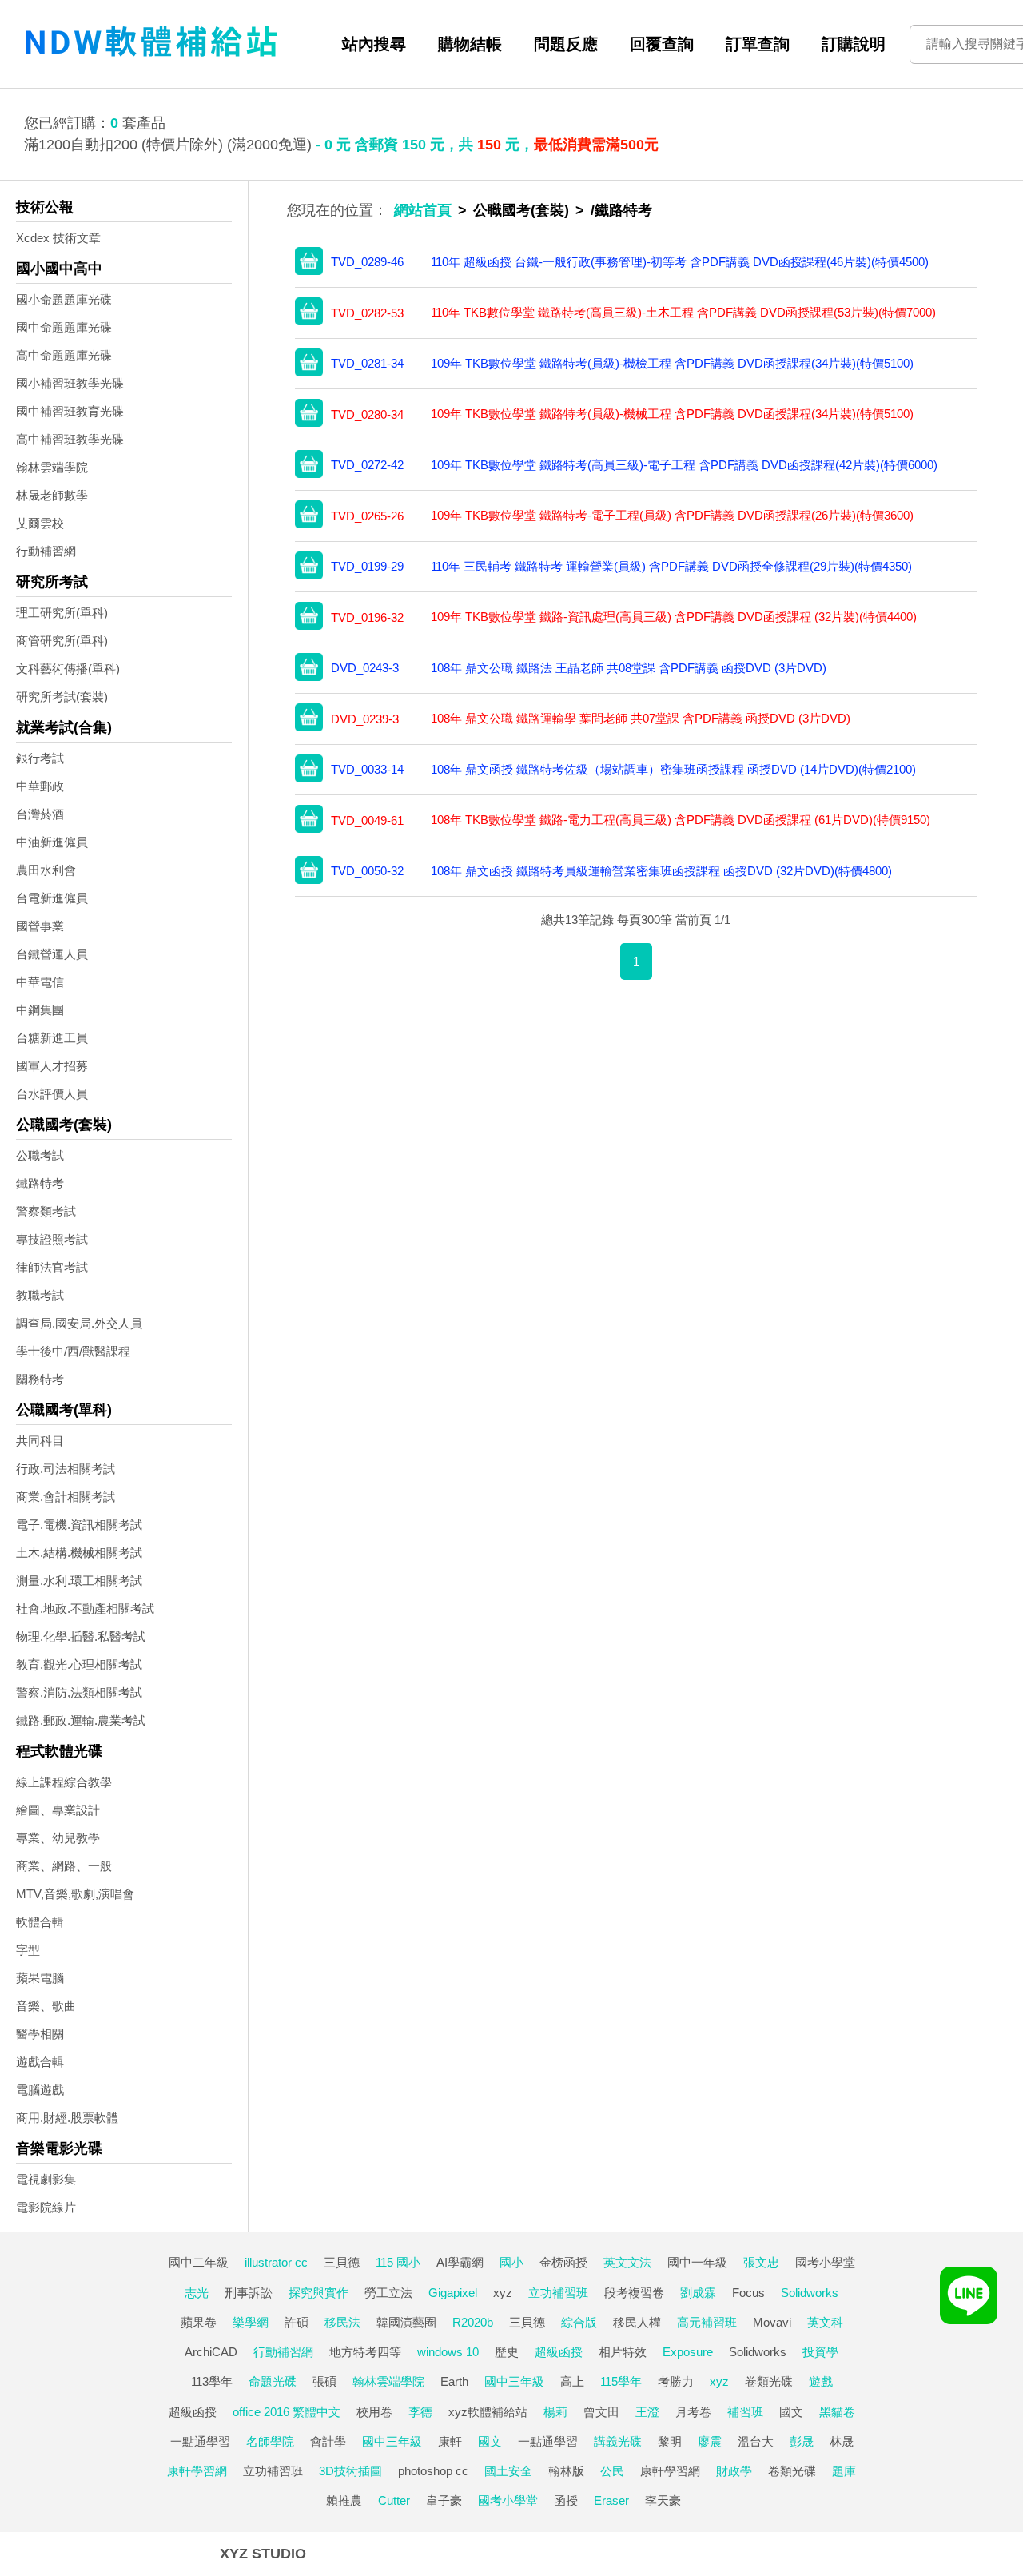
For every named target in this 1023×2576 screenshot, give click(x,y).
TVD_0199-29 (367, 566)
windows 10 (448, 2352)
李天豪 (663, 2500)
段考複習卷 (634, 2293)
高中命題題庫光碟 (64, 355)
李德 (420, 2412)
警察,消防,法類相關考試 (79, 1692)
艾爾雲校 (40, 523)
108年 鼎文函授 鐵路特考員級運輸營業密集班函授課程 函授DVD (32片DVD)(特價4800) (661, 871)
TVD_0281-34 (367, 363)
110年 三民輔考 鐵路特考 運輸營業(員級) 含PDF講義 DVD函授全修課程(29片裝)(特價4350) (671, 566)
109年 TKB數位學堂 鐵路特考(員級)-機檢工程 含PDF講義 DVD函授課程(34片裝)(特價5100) (672, 363)
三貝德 (342, 2262)
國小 (511, 2262)
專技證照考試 (52, 1239)
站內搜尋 (374, 44)
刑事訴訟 (249, 2293)
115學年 (621, 2381)
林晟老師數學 (52, 495)
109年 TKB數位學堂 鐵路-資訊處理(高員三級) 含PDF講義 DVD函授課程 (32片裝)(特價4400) (674, 617)
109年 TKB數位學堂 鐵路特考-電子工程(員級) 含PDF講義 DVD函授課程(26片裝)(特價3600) (672, 515)
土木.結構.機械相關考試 (79, 1553)
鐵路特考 (40, 1183)
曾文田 (601, 2412)
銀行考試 (40, 758)
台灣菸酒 (40, 814)
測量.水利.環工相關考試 (79, 1581)
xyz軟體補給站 (488, 2412)
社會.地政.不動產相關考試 (85, 1609)
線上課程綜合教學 (64, 1782)
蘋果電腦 (40, 1978)
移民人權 (637, 2322)
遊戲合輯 (40, 2062)
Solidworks (810, 2293)
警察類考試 (46, 1211)
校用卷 (374, 2412)
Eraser (611, 2500)
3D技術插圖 (350, 2471)
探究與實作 (318, 2293)
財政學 (734, 2471)
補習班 (745, 2412)
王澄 (647, 2412)
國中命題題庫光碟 (64, 327)
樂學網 (251, 2322)
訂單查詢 (758, 44)
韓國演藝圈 (406, 2322)
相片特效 (623, 2352)
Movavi (772, 2322)
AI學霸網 (460, 2262)
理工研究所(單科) (62, 613)
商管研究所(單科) (62, 641)
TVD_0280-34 (367, 414)
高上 (572, 2381)
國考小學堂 (825, 2262)
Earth (454, 2381)
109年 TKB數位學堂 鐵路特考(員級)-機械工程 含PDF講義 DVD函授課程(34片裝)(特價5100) (672, 414)
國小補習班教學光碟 (70, 383)
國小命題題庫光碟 (64, 299)
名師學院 (270, 2441)
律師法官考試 (52, 1267)
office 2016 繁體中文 (287, 2412)
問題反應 (566, 44)
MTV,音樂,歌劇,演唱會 (75, 1894)
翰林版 (566, 2471)
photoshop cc (433, 2471)
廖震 (710, 2441)
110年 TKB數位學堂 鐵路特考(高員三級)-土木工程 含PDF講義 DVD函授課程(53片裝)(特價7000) (683, 312)
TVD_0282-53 (367, 313)
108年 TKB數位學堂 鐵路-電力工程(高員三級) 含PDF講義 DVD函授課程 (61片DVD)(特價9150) (681, 820)
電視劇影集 (46, 2179)
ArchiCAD (211, 2352)
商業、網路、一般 (64, 1866)
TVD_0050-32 (367, 871)
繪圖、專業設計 (58, 1810)
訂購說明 (854, 44)
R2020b (473, 2322)
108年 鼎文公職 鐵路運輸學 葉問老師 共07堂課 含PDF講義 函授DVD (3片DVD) (641, 718)
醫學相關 (40, 2034)
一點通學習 (200, 2441)
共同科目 (40, 1441)
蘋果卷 (199, 2322)
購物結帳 (470, 44)
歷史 (507, 2352)
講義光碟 (618, 2441)
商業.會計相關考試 (66, 1497)
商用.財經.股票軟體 (67, 2118)
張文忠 (761, 2262)
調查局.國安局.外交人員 (79, 1323)
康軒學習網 (197, 2471)
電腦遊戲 (40, 2090)
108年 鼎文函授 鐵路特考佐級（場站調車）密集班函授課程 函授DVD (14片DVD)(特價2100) (673, 769)
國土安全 (508, 2471)
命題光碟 (273, 2381)
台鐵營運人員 (52, 954)
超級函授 (559, 2352)
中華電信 (40, 982)
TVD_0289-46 (367, 262)
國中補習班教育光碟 (70, 411)
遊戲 (821, 2381)
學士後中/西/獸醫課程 (73, 1351)
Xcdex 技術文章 (58, 238)
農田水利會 (46, 870)
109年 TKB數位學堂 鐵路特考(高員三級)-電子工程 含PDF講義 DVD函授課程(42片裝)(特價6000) (684, 465)
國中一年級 (697, 2262)
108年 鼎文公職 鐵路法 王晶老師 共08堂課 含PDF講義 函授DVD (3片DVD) (629, 668)
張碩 (324, 2381)
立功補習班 (558, 2293)
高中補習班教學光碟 (70, 439)
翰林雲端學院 (52, 467)
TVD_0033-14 (367, 769)
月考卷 (693, 2412)
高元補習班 (707, 2322)
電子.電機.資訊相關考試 (79, 1525)
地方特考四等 (365, 2352)
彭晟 (802, 2441)
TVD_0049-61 (367, 820)
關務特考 (40, 1379)
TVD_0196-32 (367, 617)
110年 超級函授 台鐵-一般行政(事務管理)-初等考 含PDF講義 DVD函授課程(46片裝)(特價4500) (680, 262)
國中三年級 (514, 2381)
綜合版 (579, 2322)
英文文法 (627, 2262)
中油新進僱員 (52, 842)
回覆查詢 (662, 44)
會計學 (328, 2441)
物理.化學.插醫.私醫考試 (81, 1636)
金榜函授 (563, 2262)
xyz (503, 2293)
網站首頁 (423, 210)
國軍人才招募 (52, 1066)
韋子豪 (444, 2500)
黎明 (670, 2441)
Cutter (394, 2500)
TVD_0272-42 (367, 465)
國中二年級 (199, 2262)
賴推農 (344, 2500)
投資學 (820, 2352)
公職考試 (40, 1155)
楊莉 (555, 2412)
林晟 (842, 2441)
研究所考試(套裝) (62, 697)
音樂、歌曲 (46, 2006)
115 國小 (398, 2262)
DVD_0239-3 (365, 719)
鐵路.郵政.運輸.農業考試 (81, 1720)
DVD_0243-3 (365, 668)
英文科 (825, 2322)
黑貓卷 (837, 2412)
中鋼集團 (40, 1010)
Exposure (688, 2352)
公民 (612, 2471)
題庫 (844, 2471)
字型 (28, 1950)
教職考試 (40, 1295)
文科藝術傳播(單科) (68, 669)
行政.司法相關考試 (66, 1469)
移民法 (342, 2322)
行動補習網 (46, 551)
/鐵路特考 (621, 210)
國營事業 (40, 926)
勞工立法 (388, 2293)
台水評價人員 (52, 1094)
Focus (748, 2293)
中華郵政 (40, 786)
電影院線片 (46, 2207)
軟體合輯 (40, 1922)
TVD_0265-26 (367, 516)
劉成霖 (698, 2293)
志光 (197, 2293)
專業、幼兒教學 (58, 1838)
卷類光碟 (769, 2381)
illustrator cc (276, 2262)
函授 (566, 2500)
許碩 (297, 2322)
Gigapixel (453, 2293)
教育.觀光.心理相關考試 (79, 1664)
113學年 (212, 2381)
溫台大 (756, 2441)
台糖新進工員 (52, 1038)
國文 (791, 2412)
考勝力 (676, 2381)
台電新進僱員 (52, 898)
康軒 (450, 2441)
